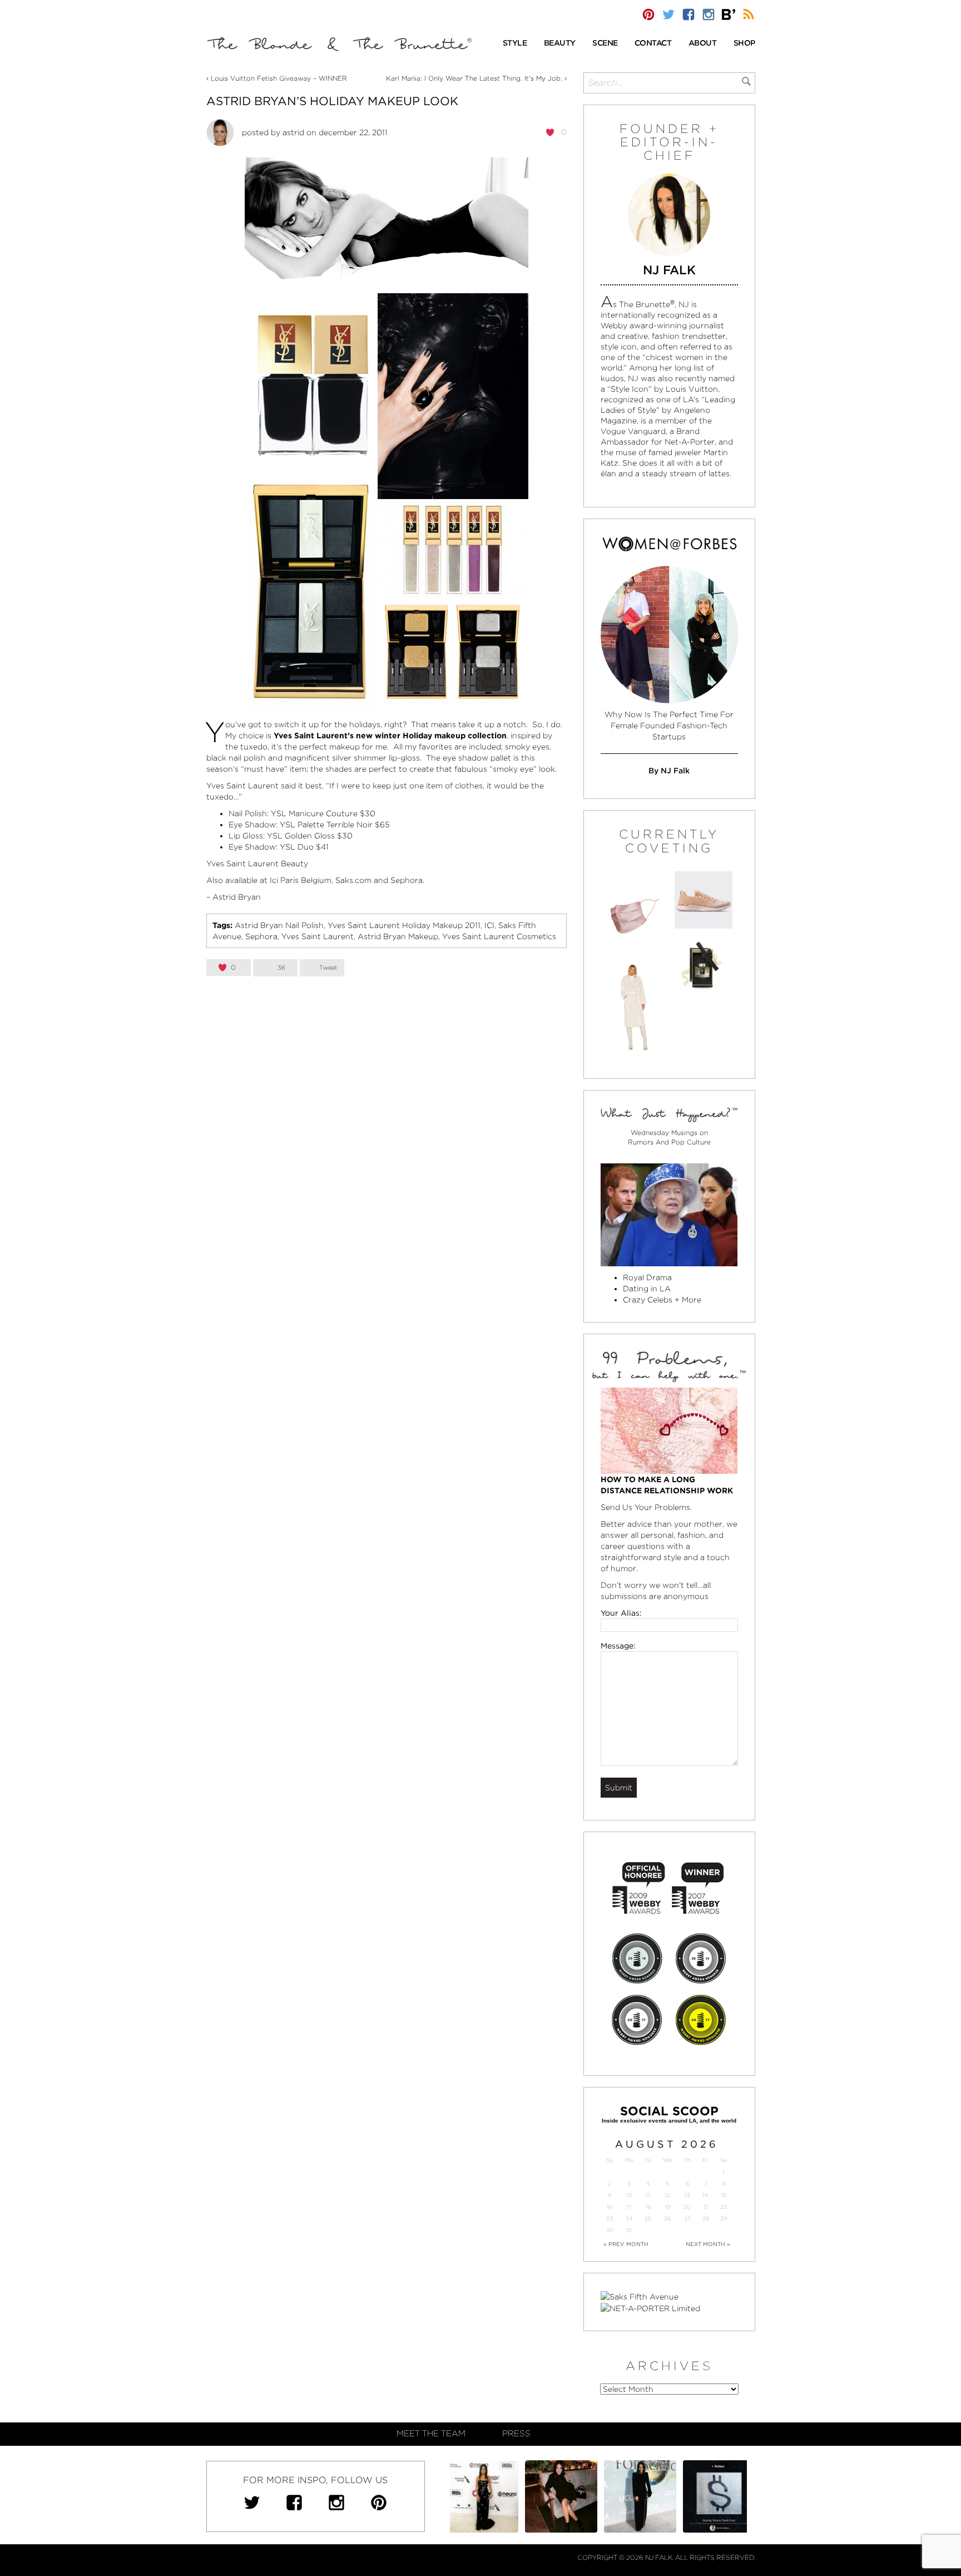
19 (667, 2207)
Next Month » (708, 2244)
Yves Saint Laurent (318, 936)
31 (629, 2230)
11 (648, 2195)
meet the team (431, 2434)
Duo (306, 847)
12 (667, 2195)
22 (724, 2207)
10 (629, 2195)
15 (724, 2195)
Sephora (407, 880)
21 (706, 2207)
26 (667, 2219)
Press (516, 2434)
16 (610, 2207)
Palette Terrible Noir (335, 825)
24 (629, 2219)
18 (648, 2207)
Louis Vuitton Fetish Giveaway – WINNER (279, 78)
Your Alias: (621, 1613)
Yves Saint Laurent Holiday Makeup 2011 (404, 925)
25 (648, 2219)
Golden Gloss (310, 836)
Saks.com (353, 880)
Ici (274, 880)
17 (629, 2207)
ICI (489, 925)
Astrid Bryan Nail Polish (279, 925)
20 (687, 2207)
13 (687, 2195)
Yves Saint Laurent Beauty (257, 863)
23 (610, 2219)
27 (687, 2219)
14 (705, 2195)
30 (610, 2230)
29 (724, 2219)
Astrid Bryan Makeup (398, 936)
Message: (618, 1646)
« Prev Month (626, 2244)
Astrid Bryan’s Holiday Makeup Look (332, 101)
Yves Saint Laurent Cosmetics (499, 936)
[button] (515, 44)
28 (706, 2219)
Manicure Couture (323, 813)
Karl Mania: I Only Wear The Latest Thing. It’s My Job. (474, 78)
